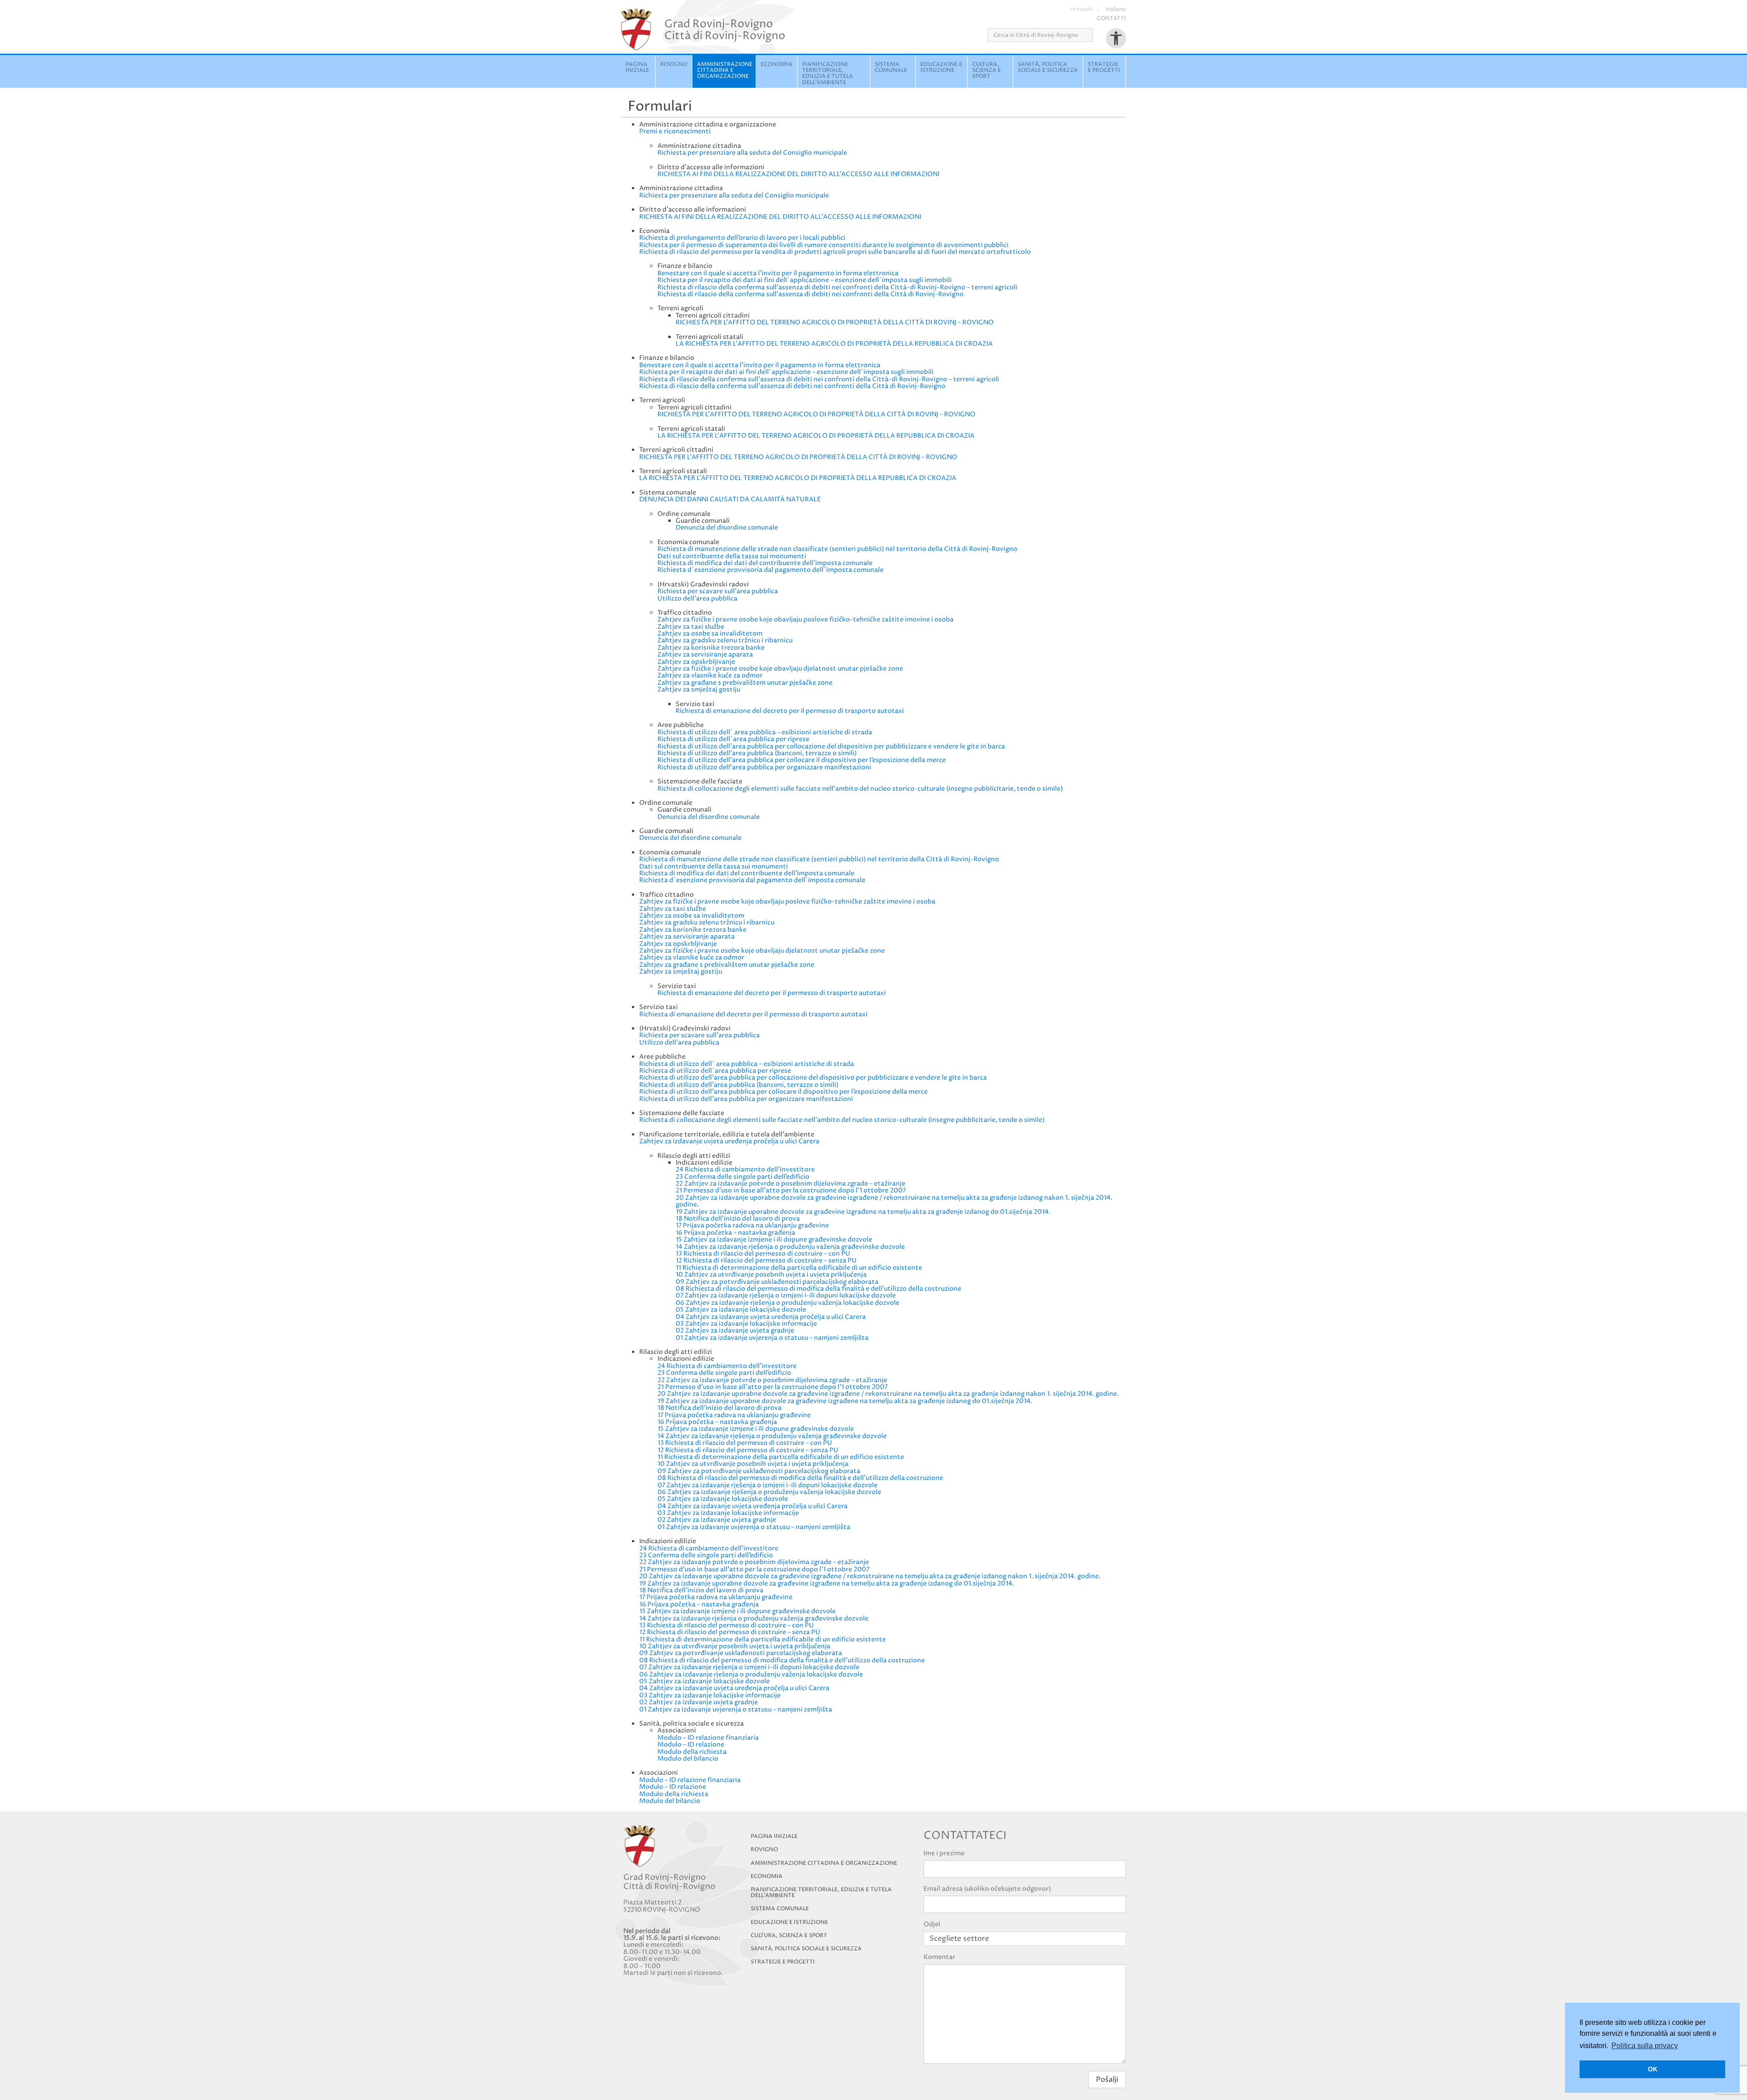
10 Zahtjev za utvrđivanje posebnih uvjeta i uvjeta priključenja (771, 1275)
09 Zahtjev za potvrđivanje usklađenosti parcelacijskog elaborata (777, 1282)
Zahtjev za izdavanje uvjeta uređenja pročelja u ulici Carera (729, 1141)
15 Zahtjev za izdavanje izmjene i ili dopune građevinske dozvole (774, 1239)
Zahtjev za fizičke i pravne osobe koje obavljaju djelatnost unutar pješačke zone (780, 669)
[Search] (1096, 35)
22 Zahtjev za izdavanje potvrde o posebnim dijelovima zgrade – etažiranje (790, 1184)
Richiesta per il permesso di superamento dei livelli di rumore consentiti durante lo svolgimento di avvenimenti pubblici (824, 245)
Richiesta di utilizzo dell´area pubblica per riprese (733, 739)
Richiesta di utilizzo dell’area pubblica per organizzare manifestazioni (764, 767)
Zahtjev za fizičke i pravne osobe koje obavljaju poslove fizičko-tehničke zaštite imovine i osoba (805, 619)
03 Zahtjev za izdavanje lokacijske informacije (746, 1324)
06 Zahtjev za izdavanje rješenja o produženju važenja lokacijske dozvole (788, 1303)
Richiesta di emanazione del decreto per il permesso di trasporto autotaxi (790, 711)
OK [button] (1653, 2069)
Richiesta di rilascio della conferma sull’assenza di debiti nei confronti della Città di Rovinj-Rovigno (810, 294)
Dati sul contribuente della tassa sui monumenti (732, 556)
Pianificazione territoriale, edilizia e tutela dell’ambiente (821, 1893)
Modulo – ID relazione (691, 1744)
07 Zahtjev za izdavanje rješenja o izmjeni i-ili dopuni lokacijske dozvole (786, 1295)
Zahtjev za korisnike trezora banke (711, 648)
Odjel (932, 1924)
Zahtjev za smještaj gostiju (699, 689)
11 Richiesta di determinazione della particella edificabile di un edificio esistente (799, 1268)
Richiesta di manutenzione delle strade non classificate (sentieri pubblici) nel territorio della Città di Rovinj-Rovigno (837, 549)
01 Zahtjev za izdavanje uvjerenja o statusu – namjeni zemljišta (772, 1338)
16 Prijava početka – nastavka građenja (735, 1233)
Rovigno (674, 64)
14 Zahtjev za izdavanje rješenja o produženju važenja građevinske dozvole (790, 1247)
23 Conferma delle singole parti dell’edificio (742, 1177)
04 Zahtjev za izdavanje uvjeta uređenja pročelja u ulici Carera (771, 1317)
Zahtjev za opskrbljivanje (696, 662)
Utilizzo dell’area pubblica (697, 598)
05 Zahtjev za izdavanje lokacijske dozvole (741, 1310)
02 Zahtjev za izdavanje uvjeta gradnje (735, 1330)
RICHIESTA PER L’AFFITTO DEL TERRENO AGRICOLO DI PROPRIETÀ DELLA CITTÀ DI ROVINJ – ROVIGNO (835, 322)
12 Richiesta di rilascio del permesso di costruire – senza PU (766, 1260)
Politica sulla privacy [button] (1645, 2046)
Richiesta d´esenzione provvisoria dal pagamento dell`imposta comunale (770, 570)
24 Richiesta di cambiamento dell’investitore (745, 1169)
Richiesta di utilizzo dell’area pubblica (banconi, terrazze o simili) (757, 753)
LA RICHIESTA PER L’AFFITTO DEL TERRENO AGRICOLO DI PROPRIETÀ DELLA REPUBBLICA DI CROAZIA (834, 344)
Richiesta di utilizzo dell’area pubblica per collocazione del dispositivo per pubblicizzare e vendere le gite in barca (831, 746)
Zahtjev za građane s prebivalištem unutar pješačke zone (745, 683)
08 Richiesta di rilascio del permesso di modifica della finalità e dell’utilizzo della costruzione (818, 1289)
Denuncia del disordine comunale (727, 528)
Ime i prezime (944, 1853)
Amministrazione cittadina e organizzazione (725, 70)
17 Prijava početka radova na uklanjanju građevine (752, 1225)
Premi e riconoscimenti (675, 131)
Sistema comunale (891, 67)
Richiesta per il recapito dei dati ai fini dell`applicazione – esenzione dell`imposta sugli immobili (805, 280)
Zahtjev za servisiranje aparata (705, 654)
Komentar (939, 1957)
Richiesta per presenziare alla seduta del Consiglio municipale (752, 153)
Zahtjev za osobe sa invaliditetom (710, 634)
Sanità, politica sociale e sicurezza (1048, 67)
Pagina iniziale (637, 67)
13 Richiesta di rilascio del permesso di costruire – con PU (763, 1254)
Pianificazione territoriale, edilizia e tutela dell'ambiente (828, 73)
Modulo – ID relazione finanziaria (708, 1738)
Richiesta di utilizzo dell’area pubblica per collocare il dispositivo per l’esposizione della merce (802, 760)
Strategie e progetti (1104, 67)
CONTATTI (1111, 18)
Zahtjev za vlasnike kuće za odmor (710, 675)
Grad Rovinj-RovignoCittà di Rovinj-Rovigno (725, 30)
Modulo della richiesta (692, 1752)
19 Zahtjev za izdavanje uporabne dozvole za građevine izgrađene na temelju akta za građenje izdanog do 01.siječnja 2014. (863, 1212)
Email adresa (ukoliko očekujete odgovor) (987, 1889)
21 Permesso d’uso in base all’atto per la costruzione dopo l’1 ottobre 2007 (791, 1190)
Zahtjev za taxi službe (691, 627)
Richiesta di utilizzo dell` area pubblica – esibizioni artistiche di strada (765, 732)
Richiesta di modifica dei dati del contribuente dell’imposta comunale (765, 563)
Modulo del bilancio (688, 1759)
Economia (777, 64)
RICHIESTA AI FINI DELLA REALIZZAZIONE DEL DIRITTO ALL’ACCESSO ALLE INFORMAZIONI (798, 174)
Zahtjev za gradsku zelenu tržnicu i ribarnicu (725, 640)
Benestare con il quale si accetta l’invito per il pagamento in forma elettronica (778, 273)
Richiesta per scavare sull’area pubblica (718, 591)
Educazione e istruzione (941, 67)
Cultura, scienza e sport (987, 70)
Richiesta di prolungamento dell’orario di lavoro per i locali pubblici (742, 238)
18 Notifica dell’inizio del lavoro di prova (738, 1219)
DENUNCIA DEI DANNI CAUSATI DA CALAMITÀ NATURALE (730, 499)
